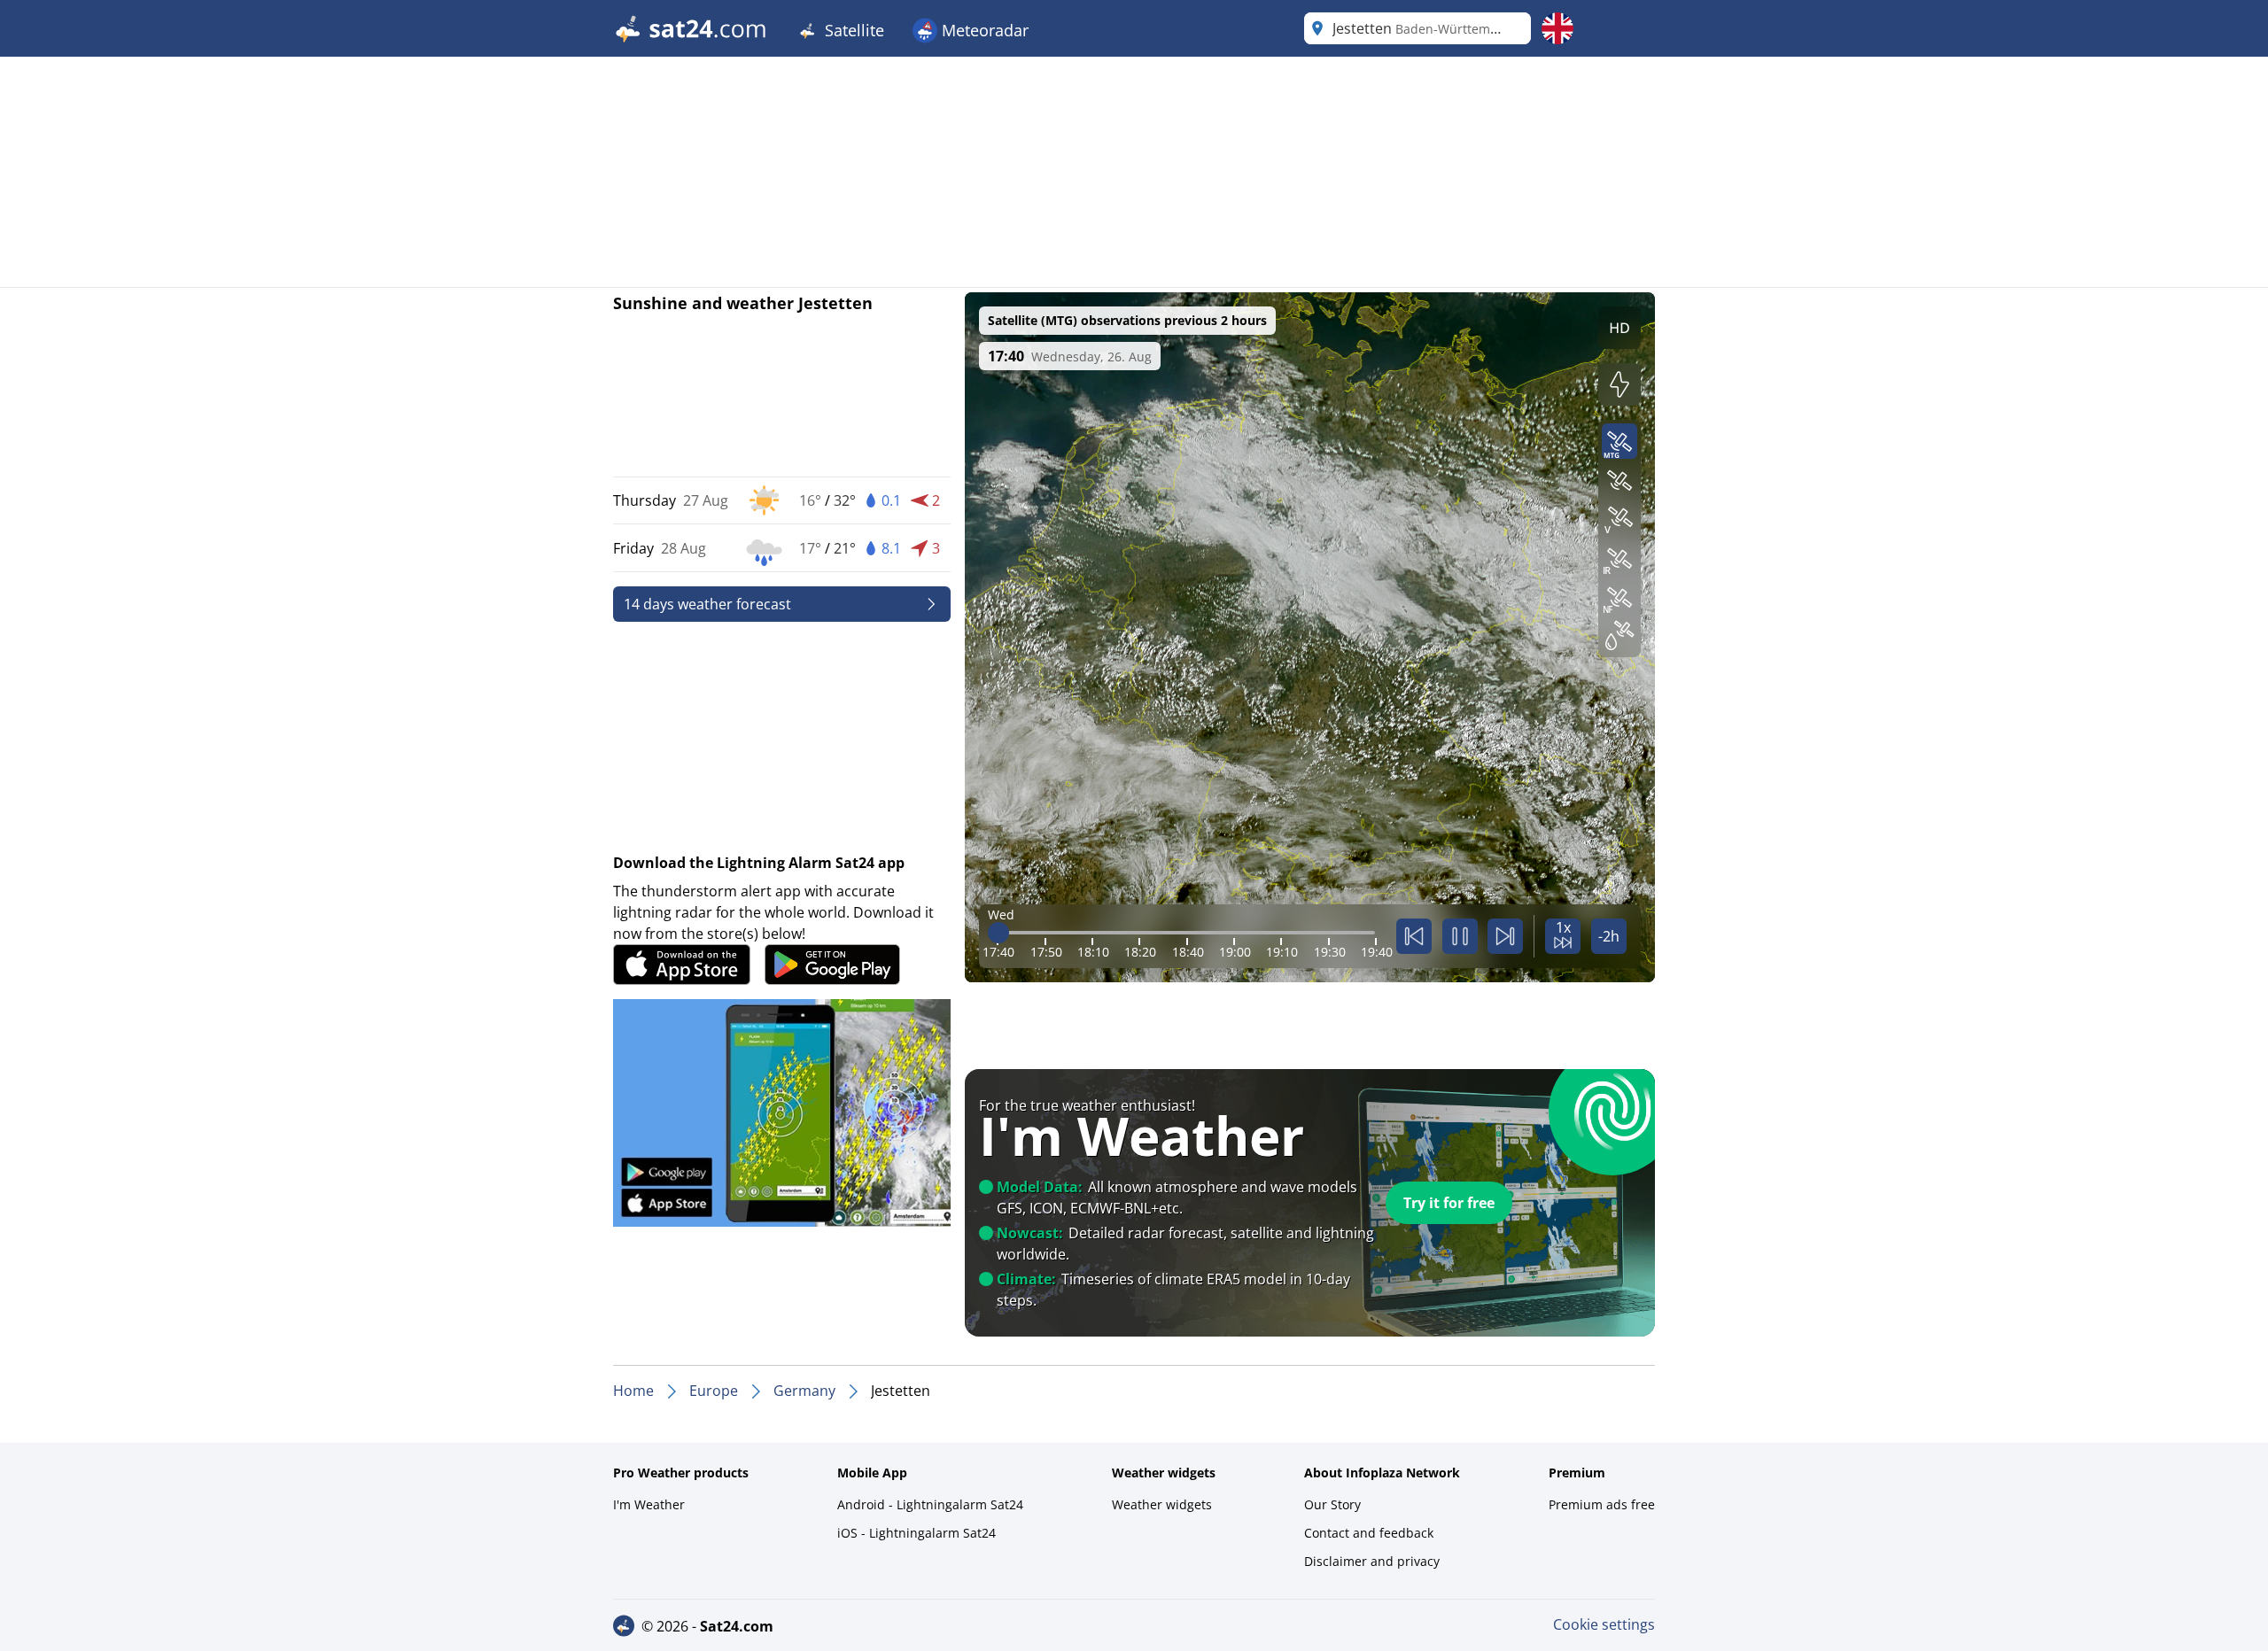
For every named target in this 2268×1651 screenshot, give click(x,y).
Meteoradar (983, 30)
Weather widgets (1162, 1504)
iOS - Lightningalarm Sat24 (917, 1533)
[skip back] (1414, 936)
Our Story (1332, 1504)
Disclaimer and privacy (1372, 1561)
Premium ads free (1602, 1504)
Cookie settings (1604, 1624)
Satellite (852, 30)
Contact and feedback (1369, 1533)
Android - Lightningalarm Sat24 (930, 1504)
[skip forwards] (1505, 936)
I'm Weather (649, 1504)
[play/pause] (1460, 936)
